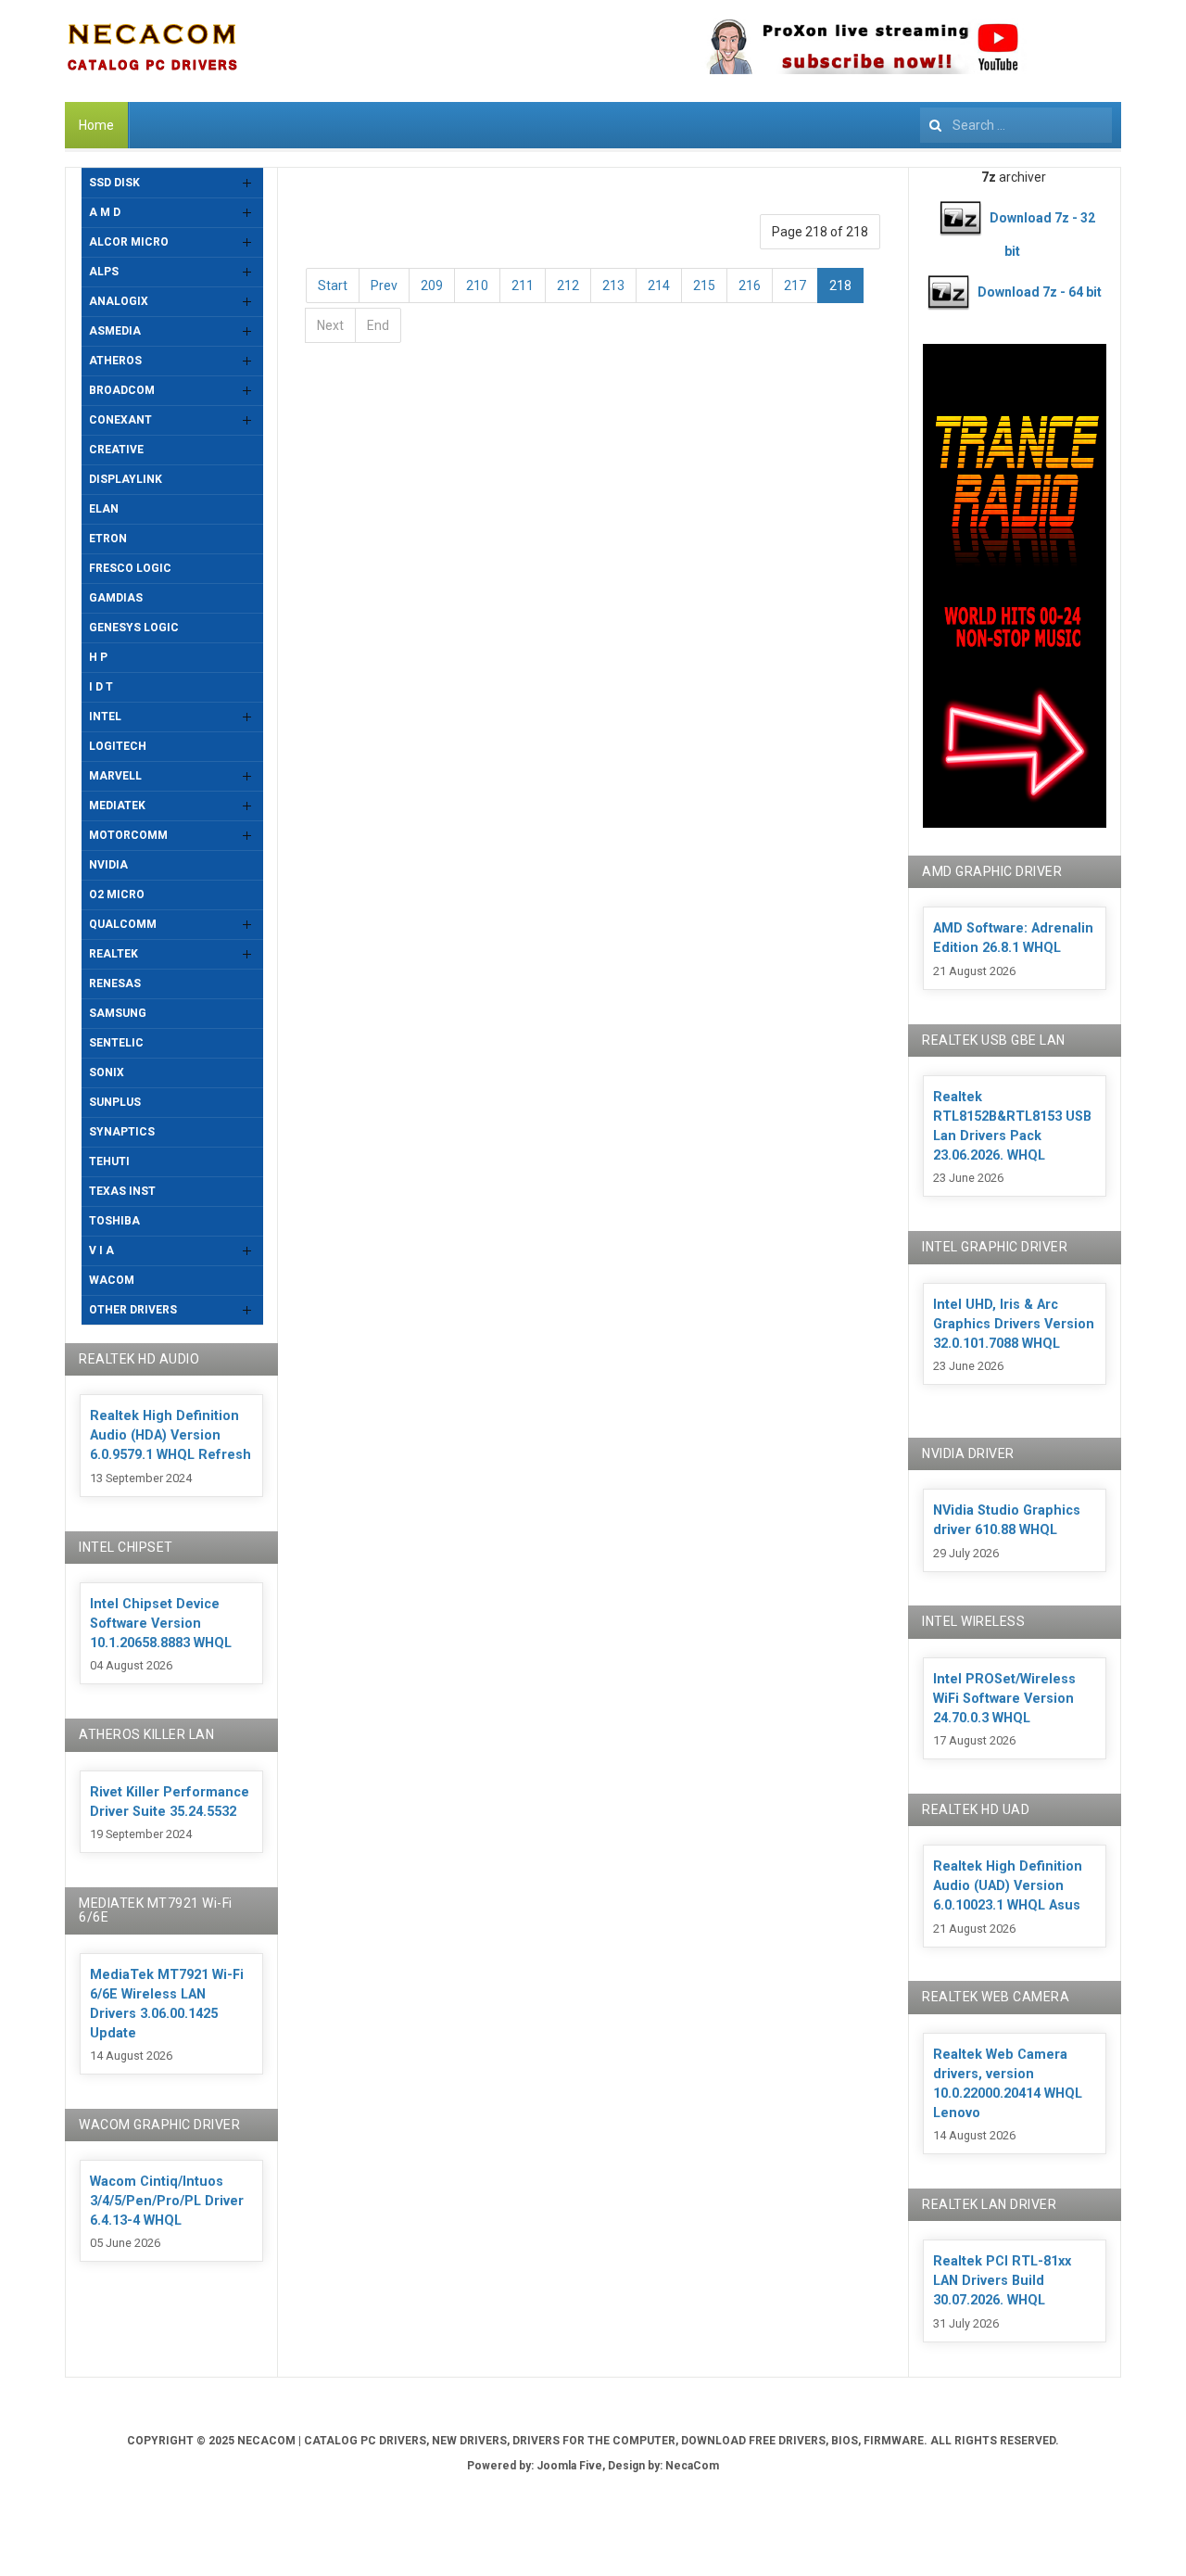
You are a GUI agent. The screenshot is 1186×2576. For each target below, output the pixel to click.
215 (704, 286)
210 (477, 286)
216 (750, 286)
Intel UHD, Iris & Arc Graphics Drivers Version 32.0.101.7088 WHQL (1014, 1324)
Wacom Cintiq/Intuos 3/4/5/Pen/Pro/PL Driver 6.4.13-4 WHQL (167, 2201)
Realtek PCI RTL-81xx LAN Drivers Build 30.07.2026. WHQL (1002, 2281)
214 (659, 286)
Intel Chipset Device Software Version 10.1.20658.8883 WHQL (161, 1624)
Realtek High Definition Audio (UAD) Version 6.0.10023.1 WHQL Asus (1008, 1886)
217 (795, 286)
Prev (384, 286)
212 (568, 286)
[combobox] (1016, 125)
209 (432, 286)
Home (96, 125)
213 (613, 286)
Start (333, 286)
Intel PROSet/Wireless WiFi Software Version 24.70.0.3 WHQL (1004, 1699)
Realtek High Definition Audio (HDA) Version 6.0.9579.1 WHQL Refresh (170, 1435)
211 (523, 286)
